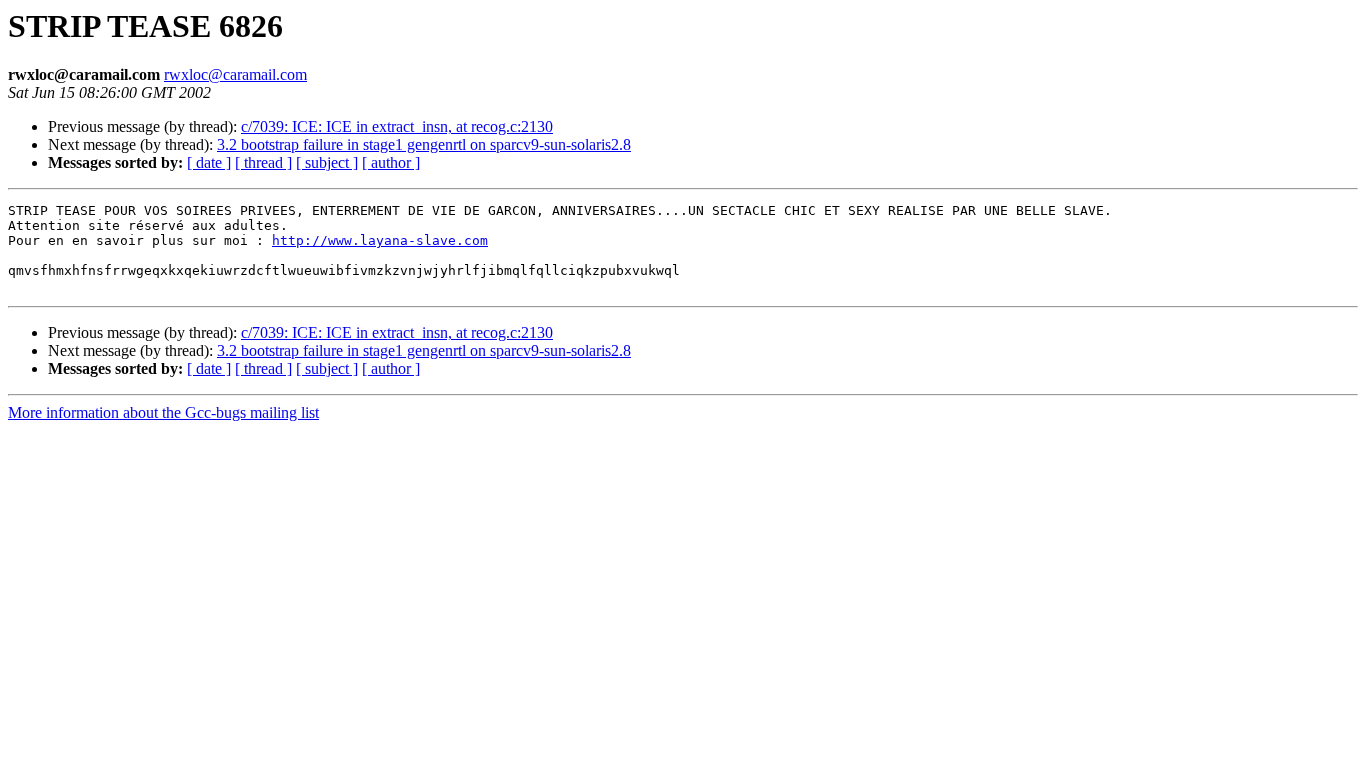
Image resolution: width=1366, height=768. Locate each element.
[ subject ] (327, 162)
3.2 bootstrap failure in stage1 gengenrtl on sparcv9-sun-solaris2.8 (424, 144)
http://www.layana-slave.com (380, 240)
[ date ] (209, 162)
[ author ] (391, 162)
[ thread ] (263, 162)
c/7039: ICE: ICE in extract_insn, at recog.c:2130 (397, 126)
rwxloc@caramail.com (235, 74)
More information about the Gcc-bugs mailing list (163, 412)
